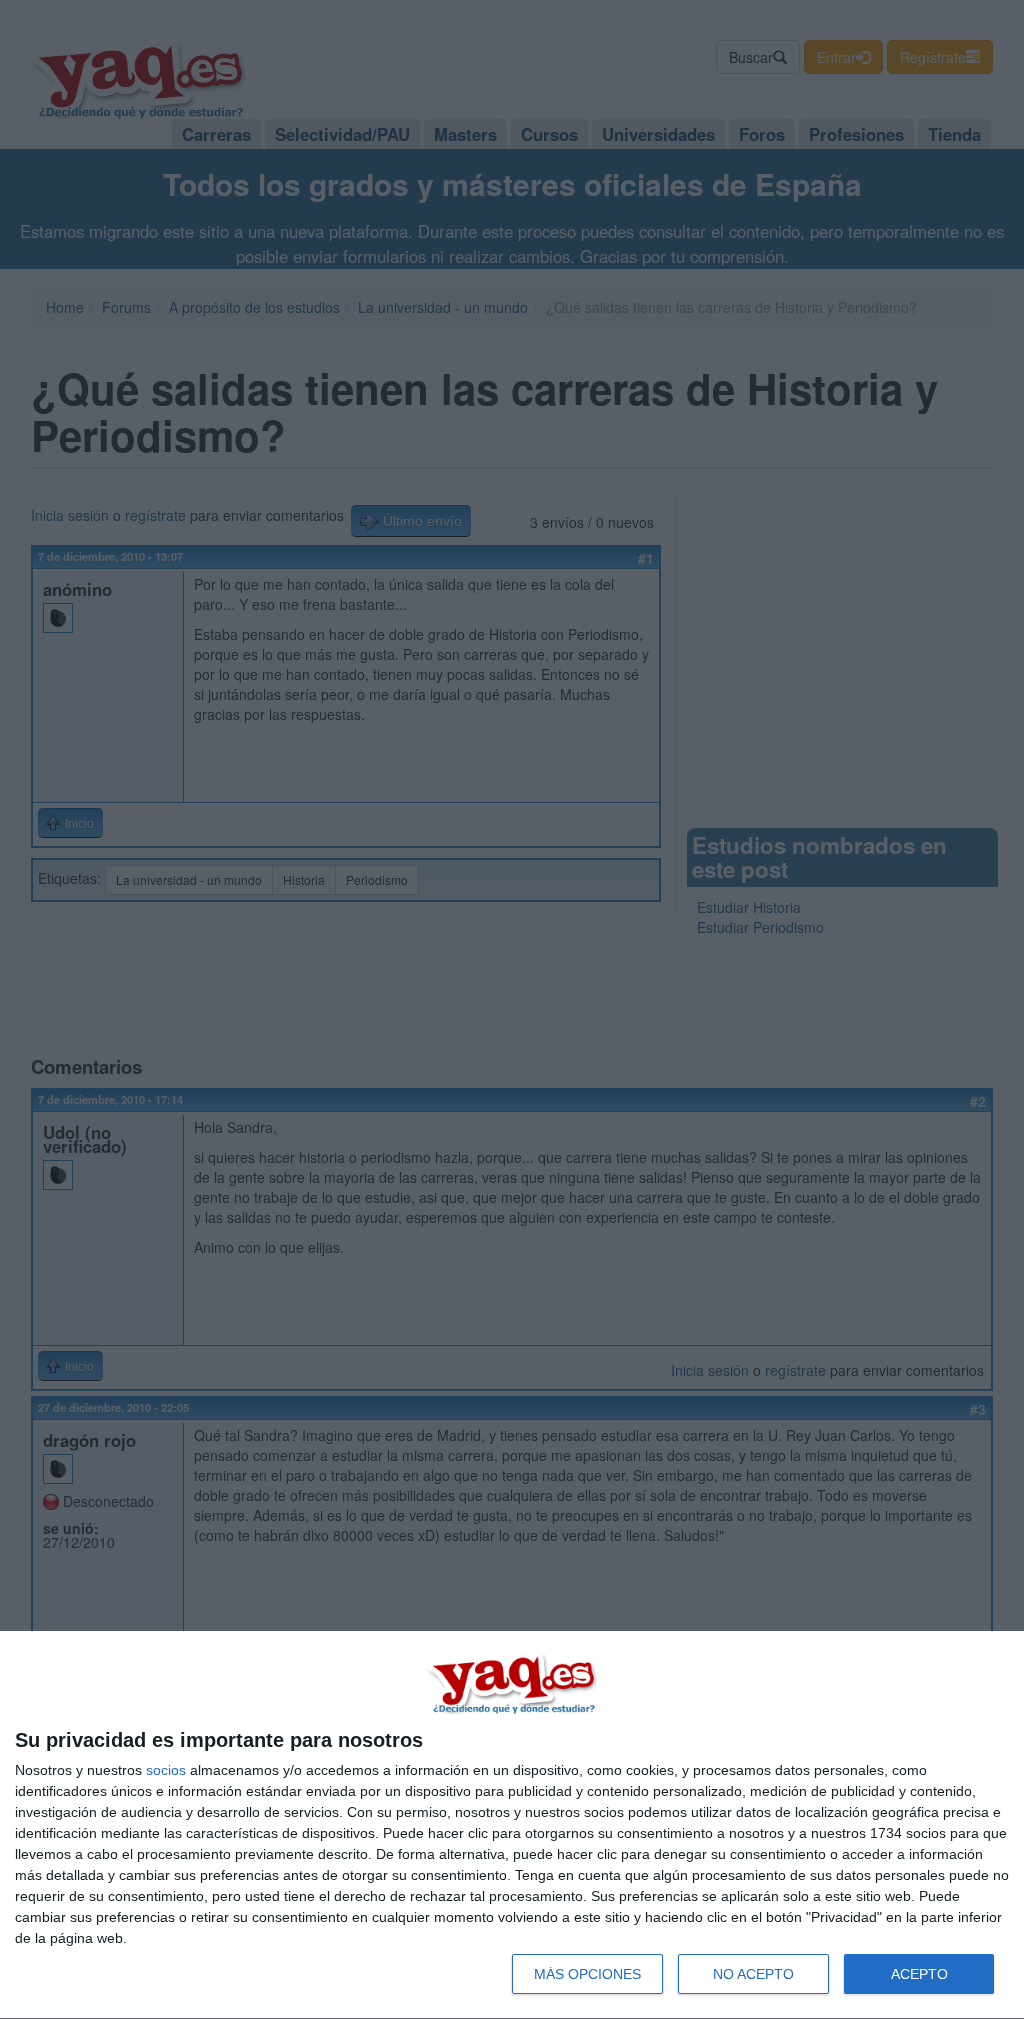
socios (166, 1770)
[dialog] (512, 1825)
